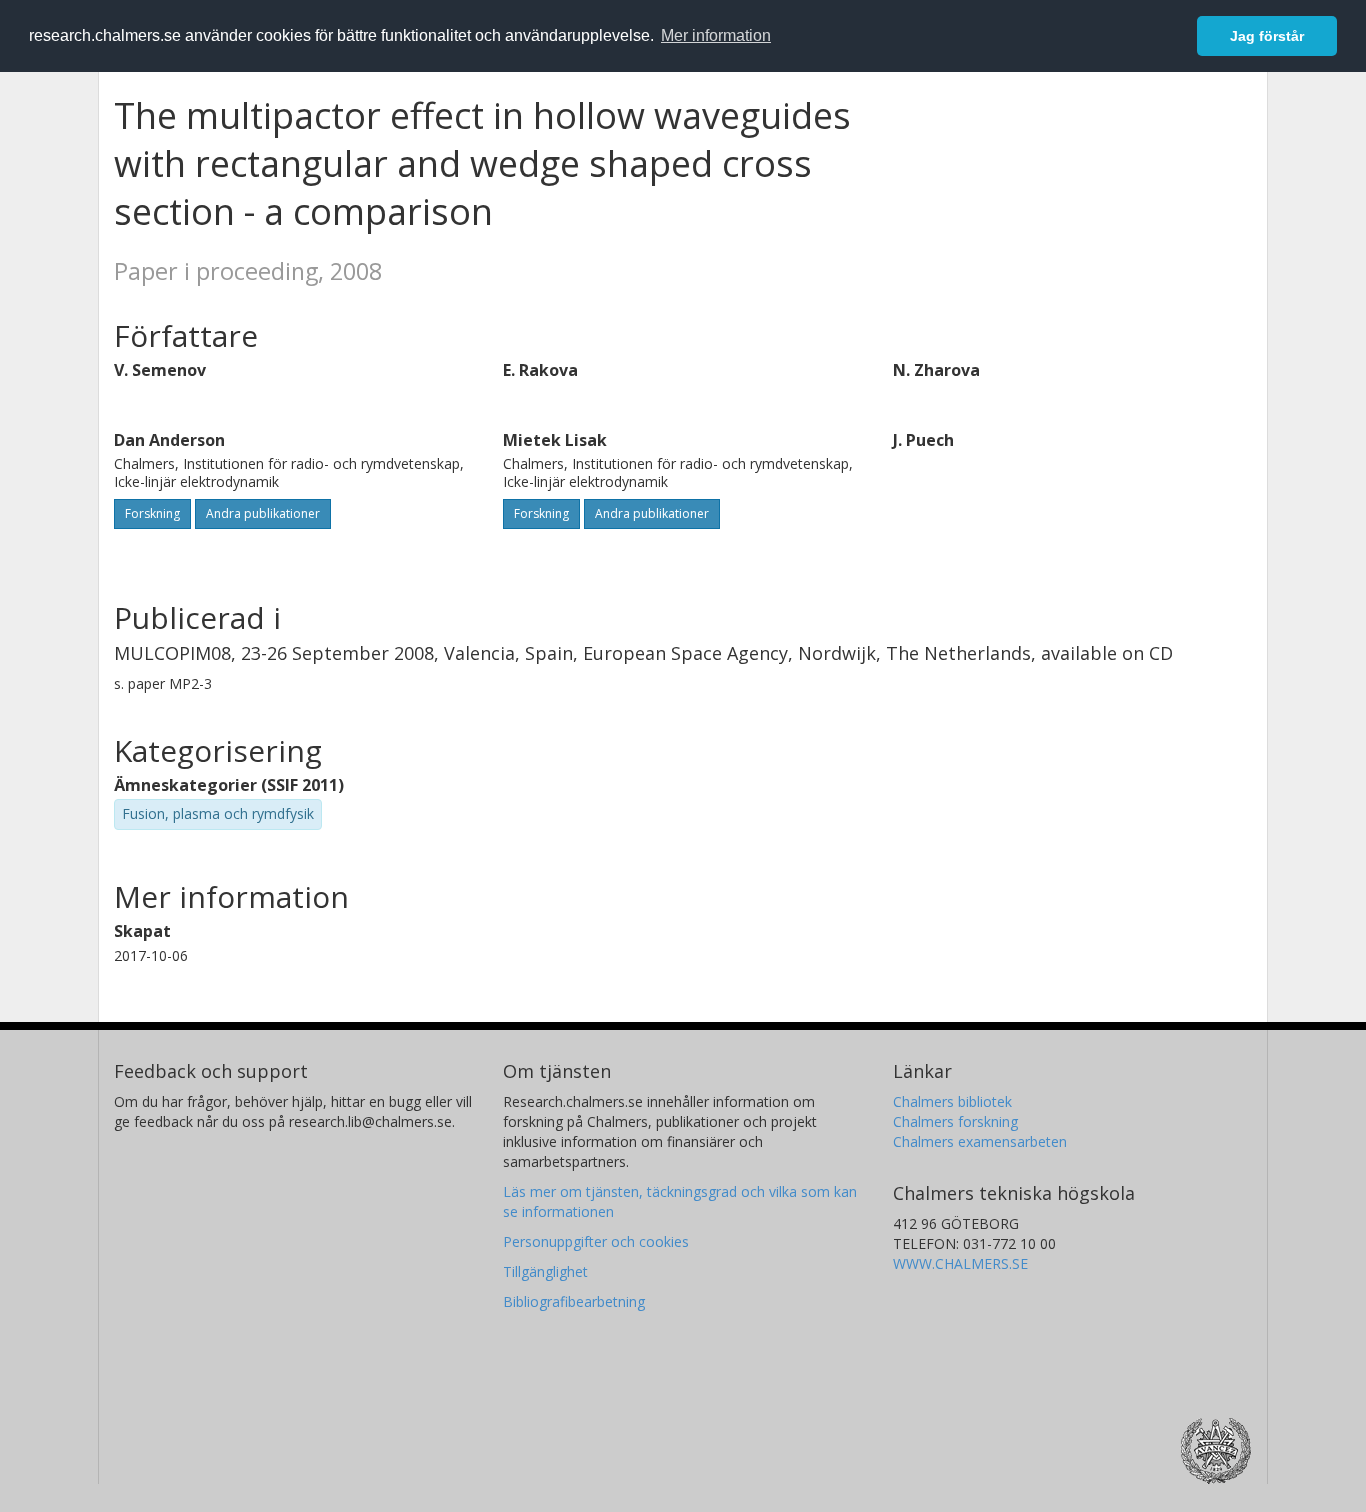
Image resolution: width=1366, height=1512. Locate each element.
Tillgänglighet (545, 1271)
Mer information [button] (716, 35)
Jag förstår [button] (1267, 36)
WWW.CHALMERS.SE (960, 1263)
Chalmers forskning (955, 1121)
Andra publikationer (263, 513)
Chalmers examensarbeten (980, 1141)
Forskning (152, 513)
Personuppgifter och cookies (596, 1241)
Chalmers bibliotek (952, 1101)
